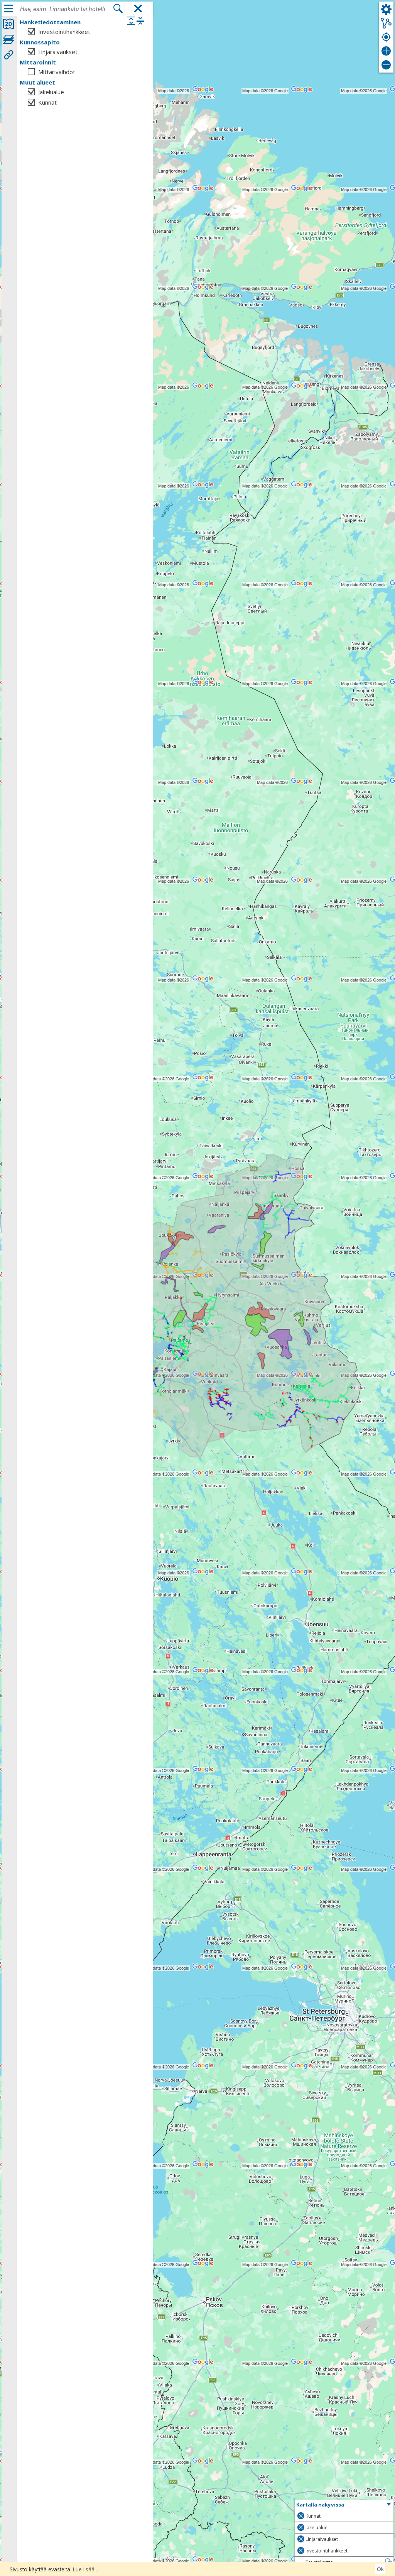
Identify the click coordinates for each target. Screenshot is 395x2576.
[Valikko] (8, 8)
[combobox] (66, 9)
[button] (344, 2505)
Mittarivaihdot (57, 72)
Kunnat (47, 102)
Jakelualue (51, 92)
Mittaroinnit (38, 62)
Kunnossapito (40, 42)
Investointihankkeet (64, 32)
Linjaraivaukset (58, 52)
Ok (380, 2569)
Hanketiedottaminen (50, 22)
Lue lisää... (85, 2569)
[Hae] (118, 9)
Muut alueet (37, 82)
